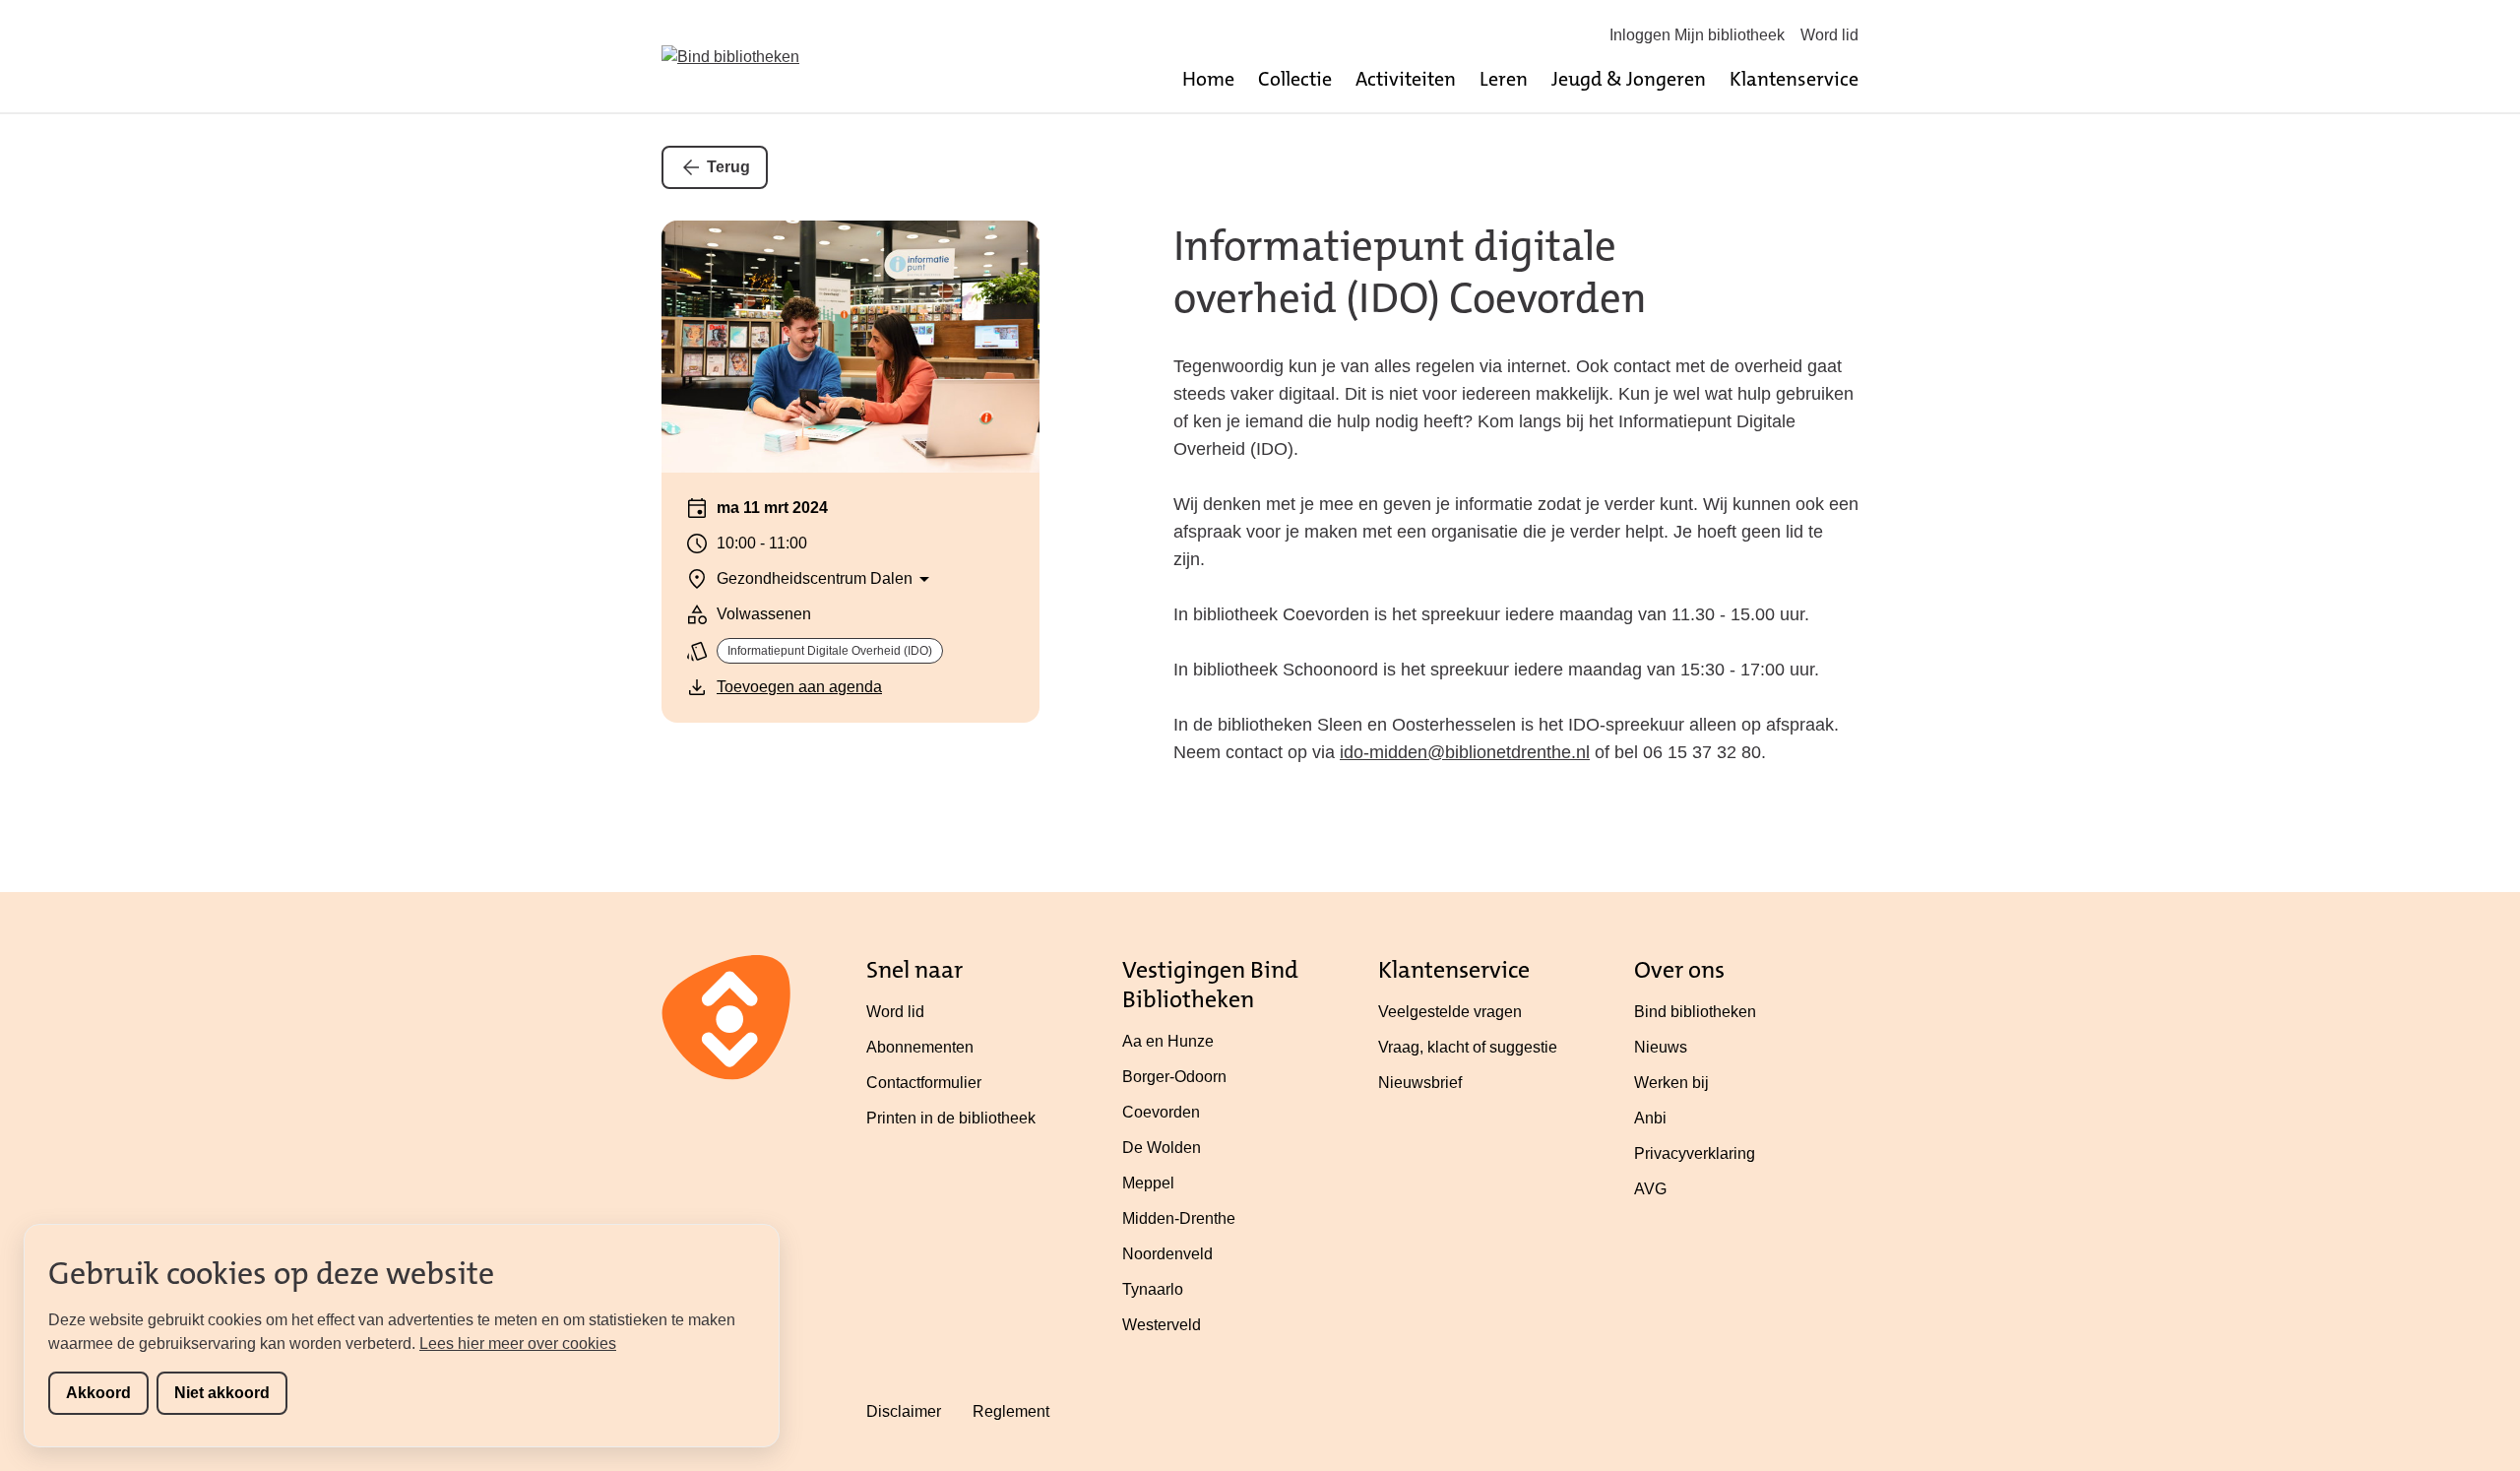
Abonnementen (920, 1047)
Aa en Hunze (1168, 1041)
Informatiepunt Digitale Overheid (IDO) (830, 651)
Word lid (1829, 35)
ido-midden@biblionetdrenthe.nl (1465, 752)
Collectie (1295, 79)
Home (1208, 79)
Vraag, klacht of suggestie (1468, 1047)
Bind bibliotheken (1695, 1012)
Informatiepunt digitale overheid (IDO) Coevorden (1410, 272)
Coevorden (1161, 1112)
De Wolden (1162, 1148)
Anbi (1650, 1118)
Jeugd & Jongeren (1629, 79)
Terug (728, 167)
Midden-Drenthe (1179, 1218)
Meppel (1148, 1183)
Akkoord (98, 1393)
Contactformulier (924, 1083)
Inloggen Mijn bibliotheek (1697, 35)
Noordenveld (1167, 1254)
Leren (1504, 79)
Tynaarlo (1153, 1289)
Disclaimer (904, 1411)
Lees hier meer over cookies (518, 1343)
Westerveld (1162, 1325)
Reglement (1011, 1411)
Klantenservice (1794, 79)
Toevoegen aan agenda (799, 687)
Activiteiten (1406, 79)
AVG (1650, 1189)
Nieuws (1661, 1047)
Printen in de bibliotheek (951, 1118)
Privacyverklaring (1695, 1153)
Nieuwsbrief (1420, 1083)
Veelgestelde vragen (1450, 1012)
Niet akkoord (222, 1393)
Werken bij (1671, 1083)
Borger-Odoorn (1174, 1077)
